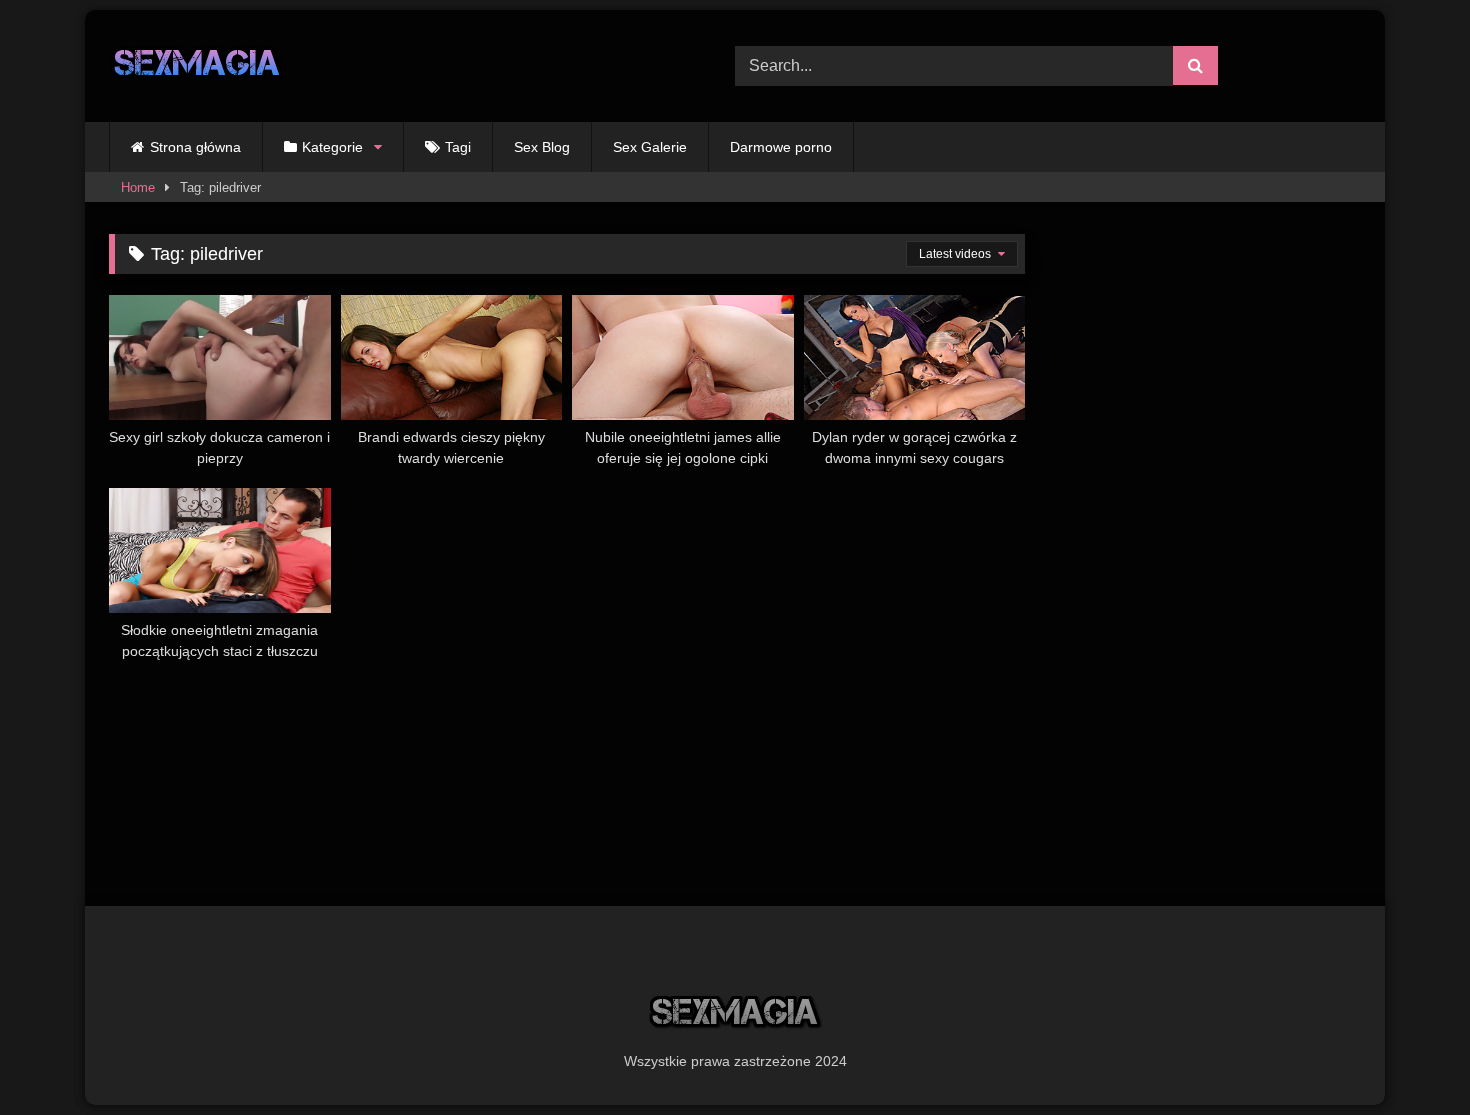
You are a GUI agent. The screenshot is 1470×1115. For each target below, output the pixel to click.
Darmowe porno (781, 147)
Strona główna (195, 147)
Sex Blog (542, 147)
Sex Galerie (650, 147)
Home (138, 187)
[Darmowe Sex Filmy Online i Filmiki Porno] (197, 66)
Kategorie (332, 147)
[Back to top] (1408, 1055)
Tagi (458, 147)
